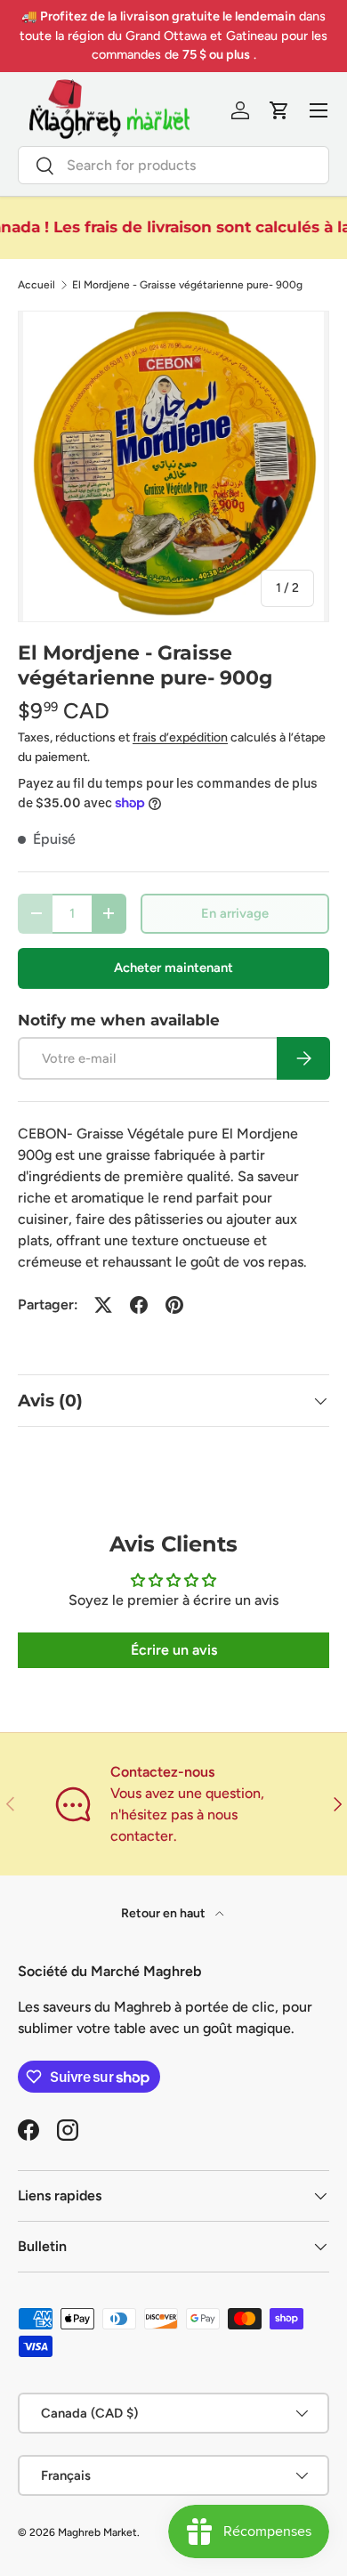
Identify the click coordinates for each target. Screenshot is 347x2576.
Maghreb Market (97, 2532)
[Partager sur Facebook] (139, 1305)
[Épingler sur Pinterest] (174, 1305)
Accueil (36, 285)
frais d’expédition (180, 737)
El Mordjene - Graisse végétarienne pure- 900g (187, 285)
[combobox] (173, 165)
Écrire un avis (174, 1650)
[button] (279, 110)
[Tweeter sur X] (103, 1305)
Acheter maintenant (173, 968)
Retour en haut (165, 1913)
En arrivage (235, 913)
